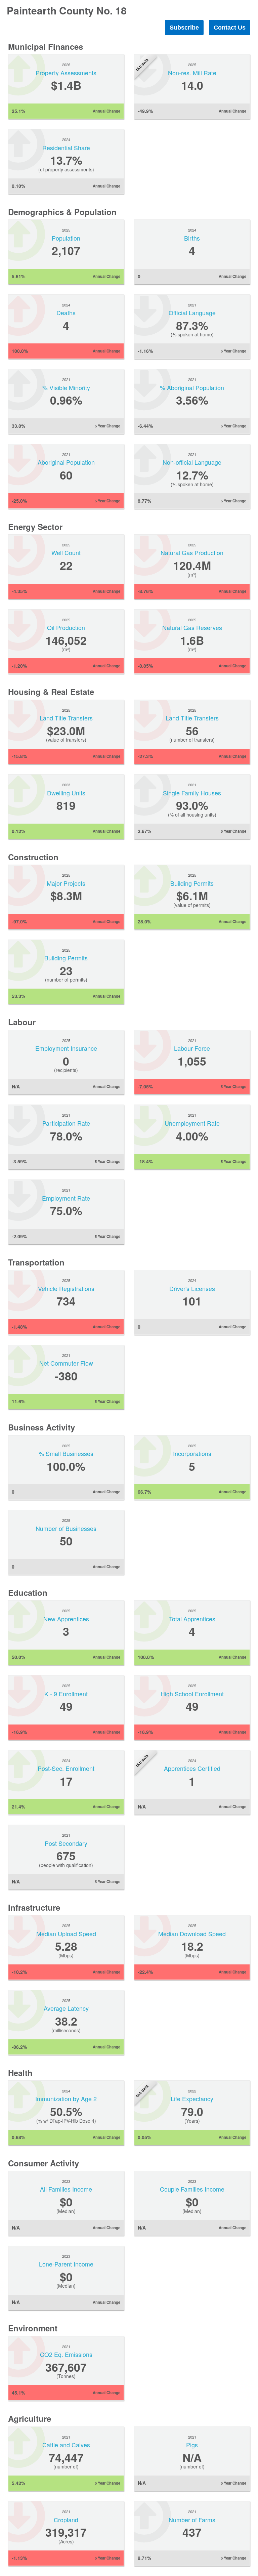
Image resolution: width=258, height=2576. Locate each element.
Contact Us (230, 28)
